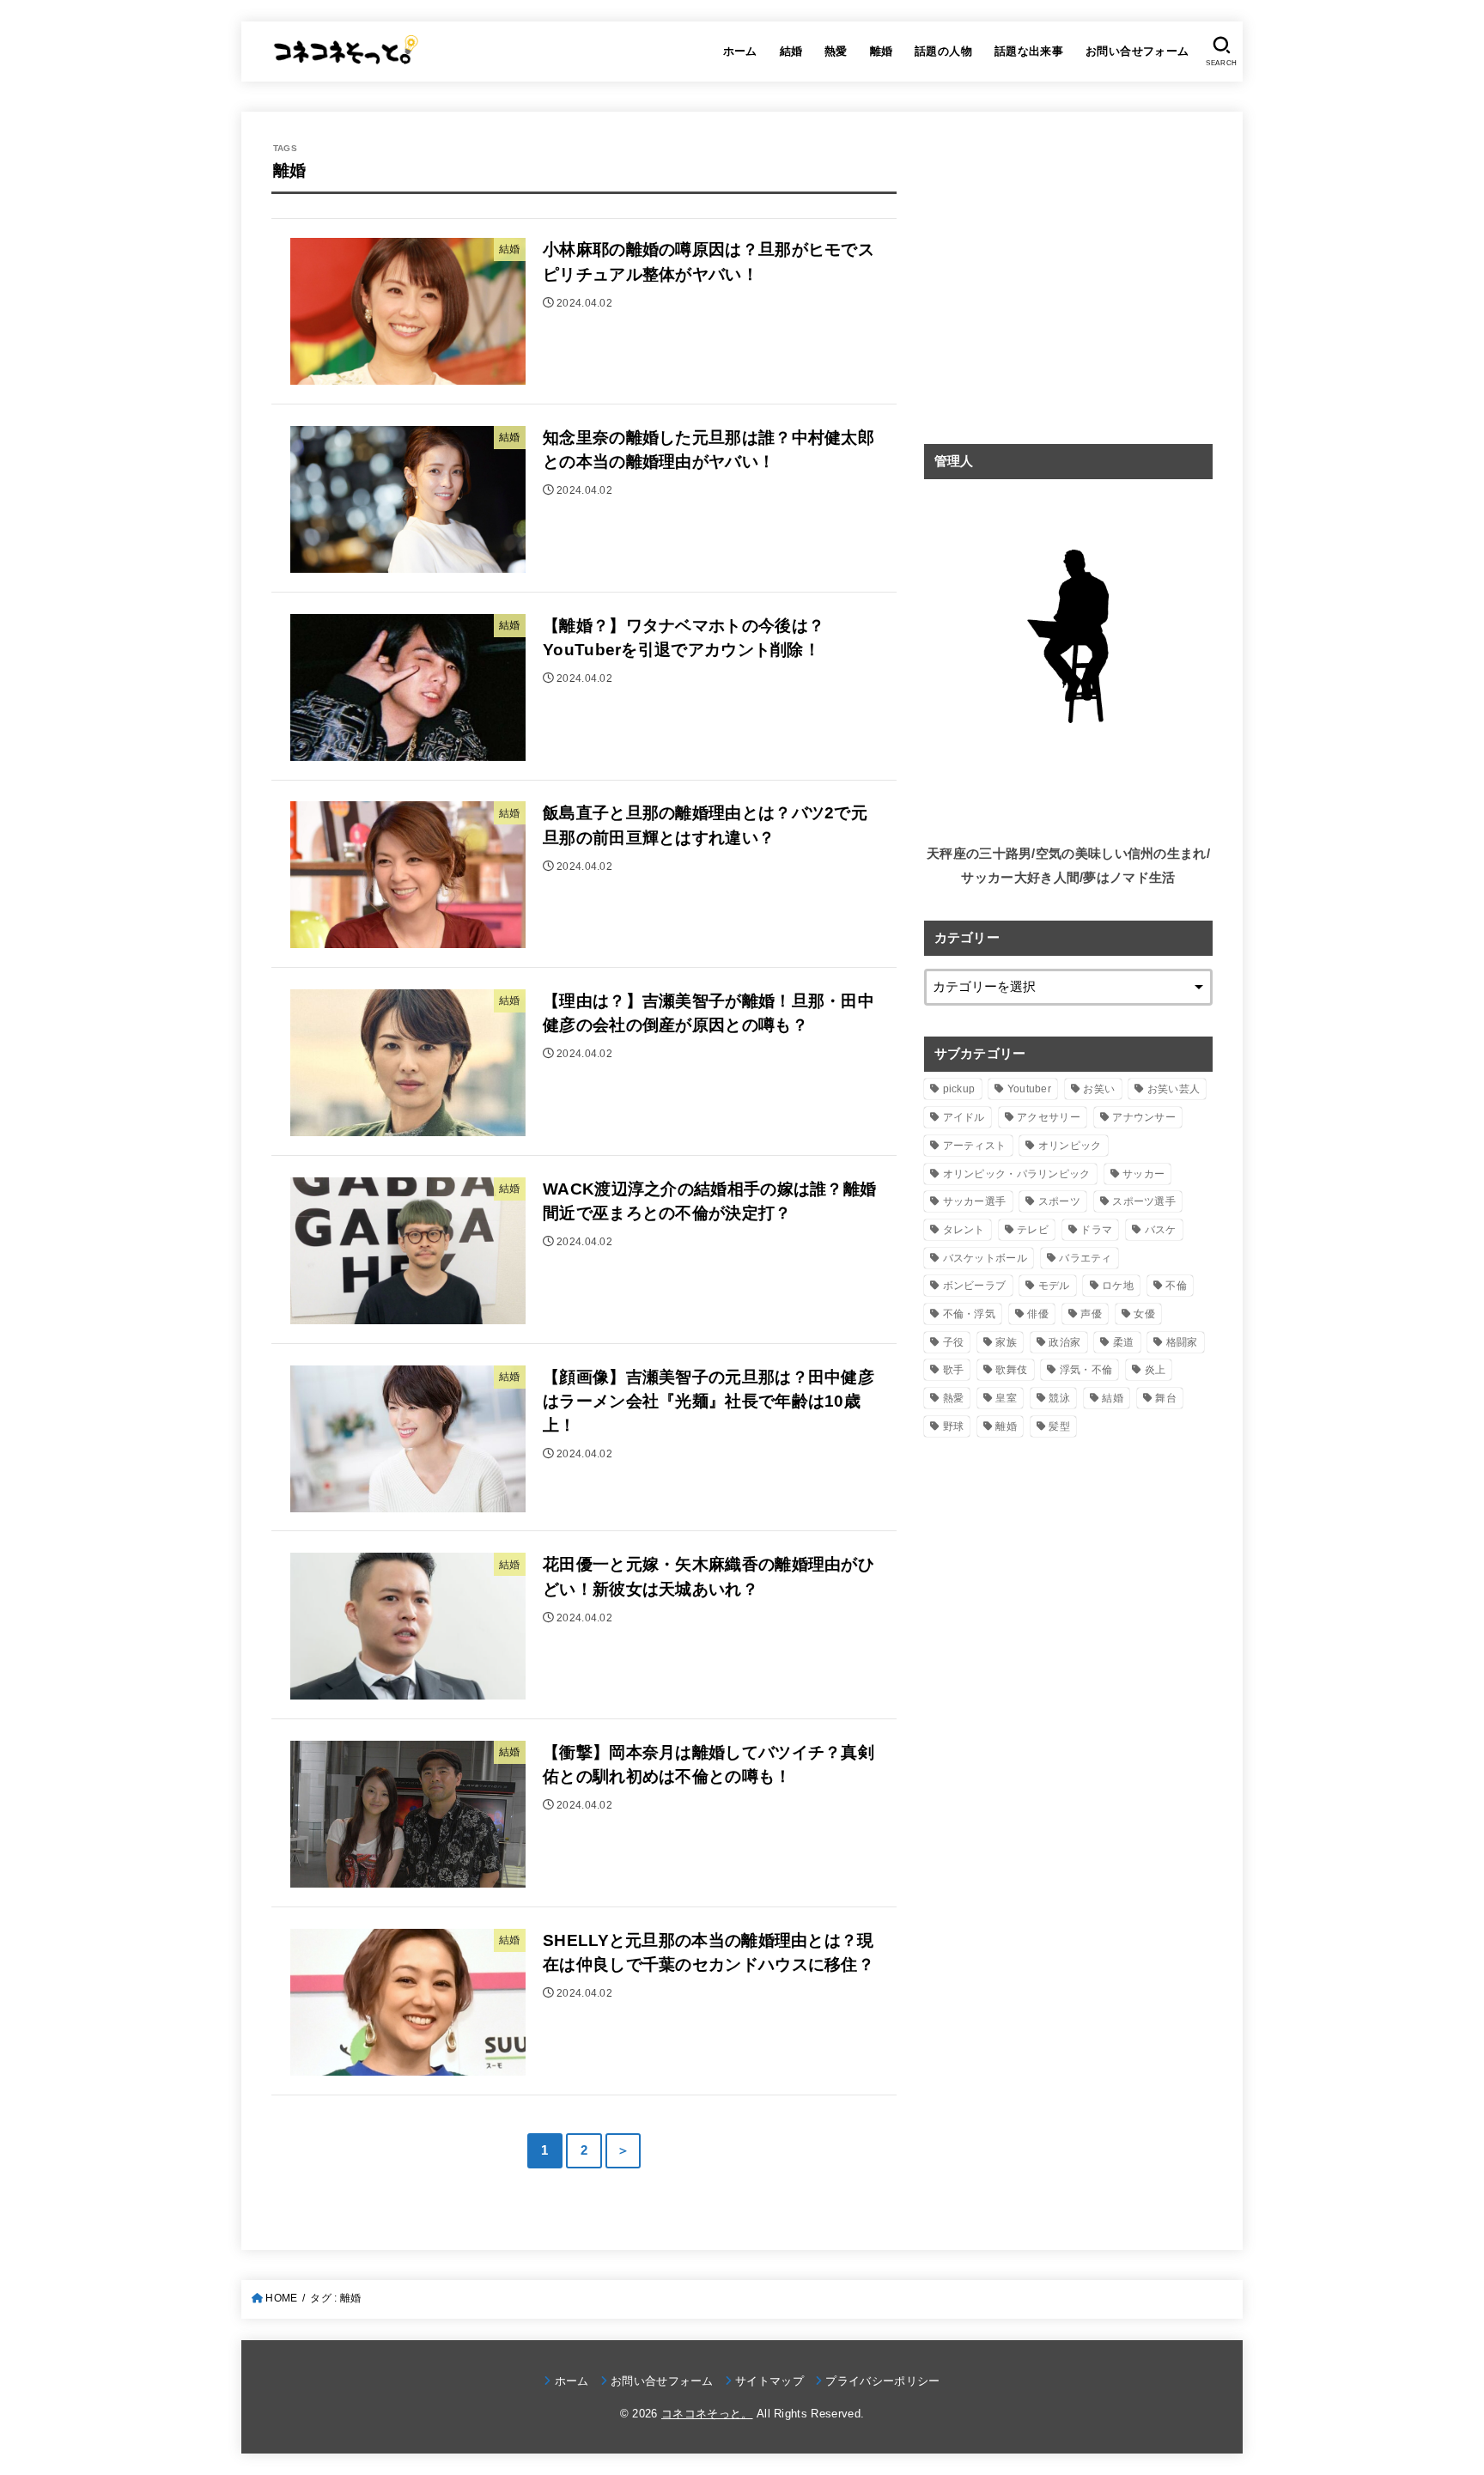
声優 (1091, 1314)
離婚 (882, 51)
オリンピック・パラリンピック (1017, 1174)
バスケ (1161, 1230)
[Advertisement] (1068, 293)
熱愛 (836, 51)
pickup (959, 1089)
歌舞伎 (1011, 1370)
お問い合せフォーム (1137, 51)
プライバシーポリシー (882, 2381)
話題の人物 (943, 51)
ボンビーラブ (975, 1286)
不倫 (1176, 1286)
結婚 (791, 51)
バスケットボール (985, 1258)
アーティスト (975, 1146)
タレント (964, 1230)
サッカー (1143, 1174)
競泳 (1059, 1398)
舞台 (1166, 1398)
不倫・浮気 (970, 1314)
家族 (1006, 1342)
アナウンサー (1144, 1117)
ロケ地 (1118, 1286)
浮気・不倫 (1086, 1370)
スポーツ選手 (1144, 1201)
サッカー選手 (975, 1201)
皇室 (1006, 1398)
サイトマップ (769, 2381)
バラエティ (1086, 1258)
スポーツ (1059, 1201)
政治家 (1064, 1342)
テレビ (1033, 1230)
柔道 (1124, 1342)
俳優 (1038, 1314)
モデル (1054, 1286)
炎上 (1156, 1370)
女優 (1144, 1314)
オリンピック (1070, 1146)
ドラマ (1096, 1230)
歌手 (954, 1370)
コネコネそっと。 (707, 2414)
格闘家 (1182, 1342)
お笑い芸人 (1174, 1089)
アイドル (964, 1117)
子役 (954, 1342)
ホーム (740, 51)
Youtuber (1029, 1089)
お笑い (1099, 1089)
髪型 (1059, 1426)
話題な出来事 (1029, 51)
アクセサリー (1049, 1117)
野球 (954, 1426)
